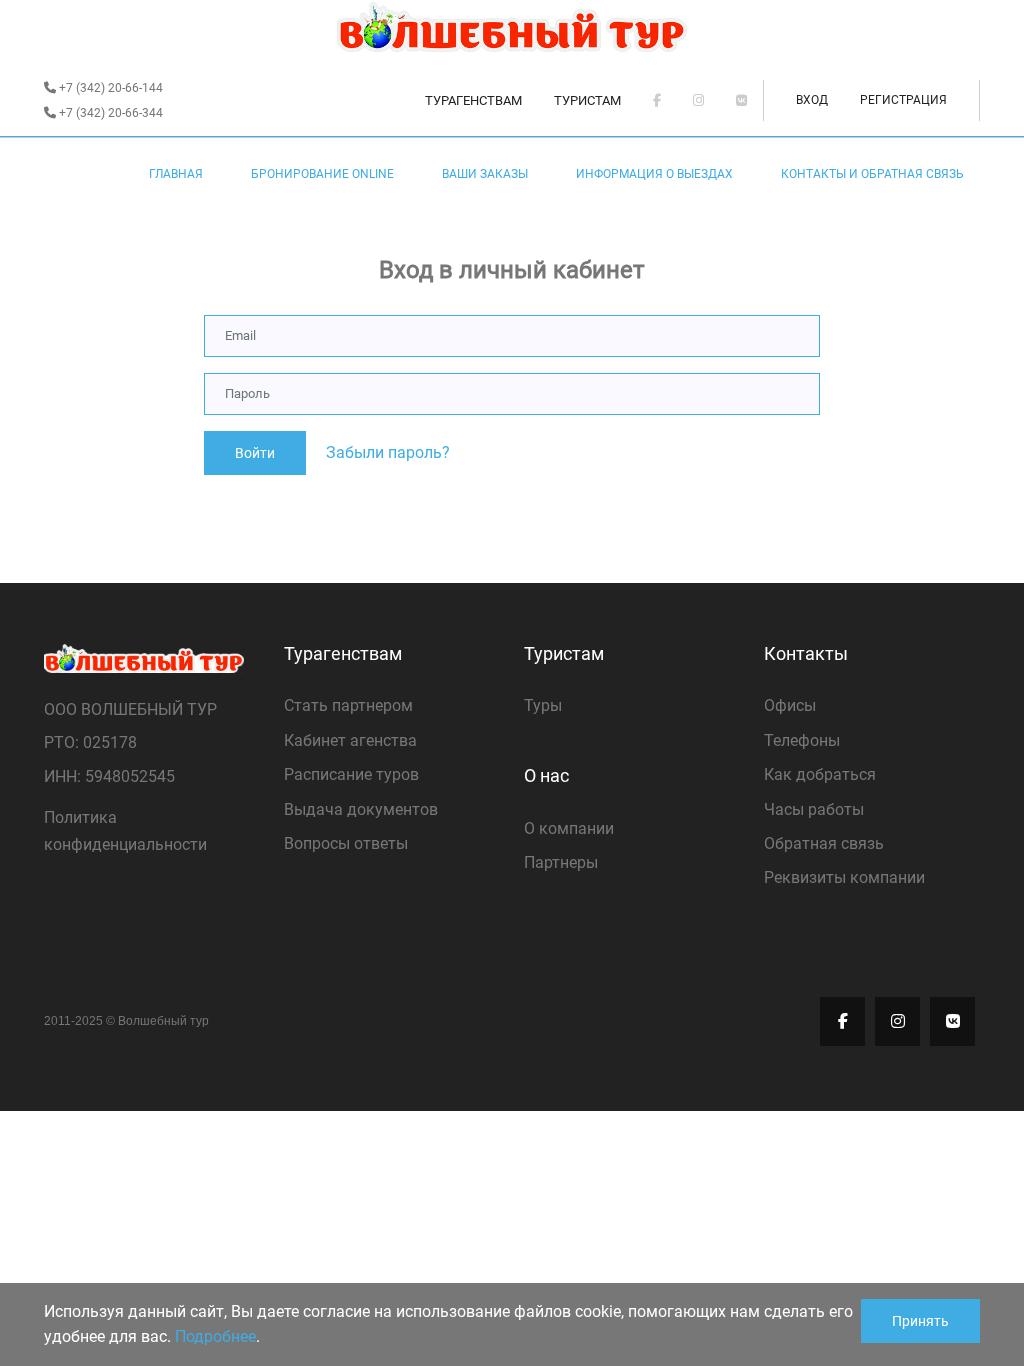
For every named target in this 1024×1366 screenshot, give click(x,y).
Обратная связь (824, 843)
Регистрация (903, 100)
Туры (543, 705)
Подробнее (215, 1336)
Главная (176, 174)
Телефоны (802, 740)
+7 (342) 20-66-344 (109, 113)
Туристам (587, 100)
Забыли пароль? (388, 452)
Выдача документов (361, 809)
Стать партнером (348, 705)
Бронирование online (322, 174)
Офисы (790, 705)
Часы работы (814, 809)
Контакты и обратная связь (872, 174)
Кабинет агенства (350, 740)
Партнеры (561, 862)
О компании (569, 828)
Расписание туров (351, 774)
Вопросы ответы (346, 843)
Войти (255, 453)
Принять (920, 1321)
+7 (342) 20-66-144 (109, 88)
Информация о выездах (654, 174)
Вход (812, 100)
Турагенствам (473, 100)
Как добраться (820, 774)
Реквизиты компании (844, 877)
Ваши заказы (485, 174)
